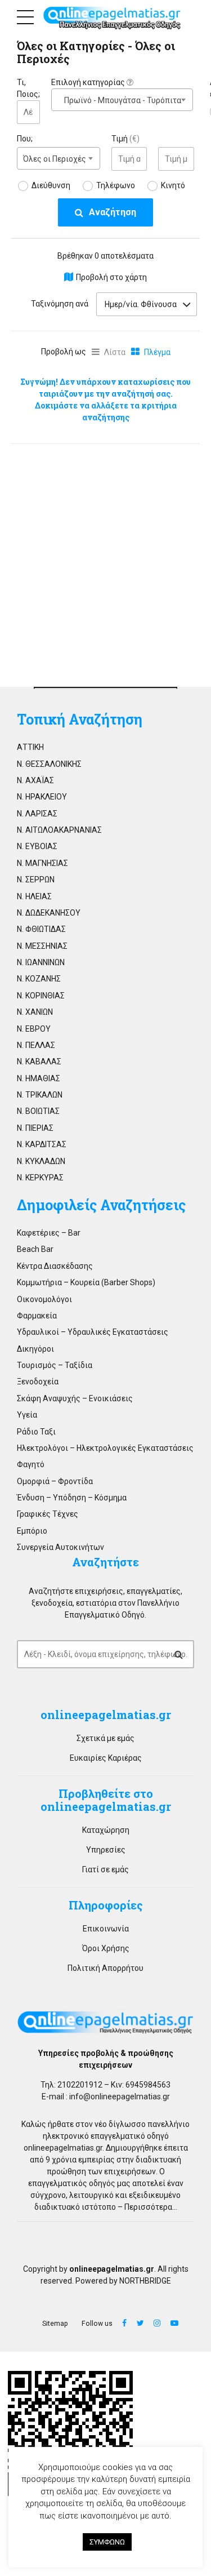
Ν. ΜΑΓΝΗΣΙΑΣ (42, 863)
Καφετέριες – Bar (49, 1233)
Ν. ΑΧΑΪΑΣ (35, 780)
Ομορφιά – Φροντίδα (55, 1481)
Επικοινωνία (106, 1929)
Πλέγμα (157, 352)
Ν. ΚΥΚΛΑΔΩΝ (41, 1161)
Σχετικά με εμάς (105, 1738)
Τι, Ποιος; (28, 88)
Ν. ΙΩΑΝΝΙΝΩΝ (41, 962)
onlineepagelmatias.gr (63, 2148)
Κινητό (173, 185)
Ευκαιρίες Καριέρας (106, 1758)
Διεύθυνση (51, 185)
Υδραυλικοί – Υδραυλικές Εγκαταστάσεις (93, 1332)
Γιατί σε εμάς (105, 1869)
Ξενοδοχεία (38, 1382)
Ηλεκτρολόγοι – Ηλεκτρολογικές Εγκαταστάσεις (105, 1448)
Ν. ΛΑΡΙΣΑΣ (37, 814)
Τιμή (125, 139)
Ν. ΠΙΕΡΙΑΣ (35, 1128)
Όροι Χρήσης (106, 1948)
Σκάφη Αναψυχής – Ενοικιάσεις (75, 1398)
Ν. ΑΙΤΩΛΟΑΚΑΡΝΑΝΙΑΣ (59, 830)
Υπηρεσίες (106, 1850)
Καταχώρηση (106, 1830)
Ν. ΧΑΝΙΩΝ (35, 1012)
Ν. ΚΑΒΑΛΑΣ (39, 1062)
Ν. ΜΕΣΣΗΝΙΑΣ (42, 946)
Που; (25, 139)
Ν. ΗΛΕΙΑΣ (34, 896)
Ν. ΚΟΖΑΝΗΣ (39, 979)
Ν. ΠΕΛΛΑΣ (36, 1045)
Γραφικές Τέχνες (48, 1514)
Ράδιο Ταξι (36, 1432)
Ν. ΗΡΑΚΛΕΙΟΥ (42, 797)
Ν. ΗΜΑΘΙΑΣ (39, 1078)
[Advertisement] (105, 562)
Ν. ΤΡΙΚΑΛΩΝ (40, 1095)
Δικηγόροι (35, 1349)
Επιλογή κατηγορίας (89, 82)
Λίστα (115, 352)
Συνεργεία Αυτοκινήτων (60, 1547)
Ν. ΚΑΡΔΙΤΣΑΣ (42, 1144)
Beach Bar (35, 1249)
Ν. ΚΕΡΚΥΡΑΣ (40, 1178)
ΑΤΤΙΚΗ (30, 747)
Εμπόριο (32, 1531)
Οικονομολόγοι (44, 1299)
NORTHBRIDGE (145, 2281)
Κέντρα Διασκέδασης (55, 1266)
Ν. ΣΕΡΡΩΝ (36, 880)
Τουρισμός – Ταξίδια (55, 1365)
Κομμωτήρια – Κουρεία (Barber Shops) (86, 1282)
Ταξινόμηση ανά (60, 304)
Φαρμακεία (37, 1316)
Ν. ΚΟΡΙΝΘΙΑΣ (41, 996)
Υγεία (27, 1415)
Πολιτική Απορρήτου (105, 1968)
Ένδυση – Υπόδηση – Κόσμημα (72, 1498)
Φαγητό (31, 1464)
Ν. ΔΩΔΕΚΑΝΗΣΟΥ (49, 913)
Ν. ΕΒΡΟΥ (34, 1029)
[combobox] (122, 100)
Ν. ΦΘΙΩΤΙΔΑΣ (41, 929)
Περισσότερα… (151, 2207)
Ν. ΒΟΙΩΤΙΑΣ (38, 1111)
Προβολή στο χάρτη (111, 277)
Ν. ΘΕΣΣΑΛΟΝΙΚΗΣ (49, 764)
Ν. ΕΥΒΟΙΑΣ (37, 846)
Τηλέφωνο (116, 185)
